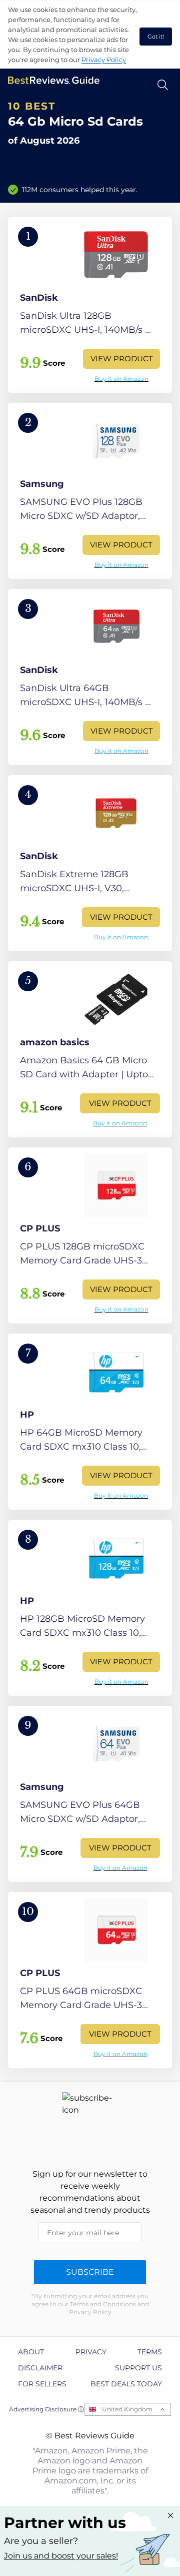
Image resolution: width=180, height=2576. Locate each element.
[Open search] (163, 85)
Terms (150, 2352)
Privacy (91, 2352)
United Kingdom (127, 2409)
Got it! (156, 37)
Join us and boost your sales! (61, 2556)
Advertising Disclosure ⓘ (46, 2409)
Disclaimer (40, 2368)
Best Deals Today (126, 2384)
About (31, 2352)
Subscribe (90, 2272)
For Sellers (42, 2384)
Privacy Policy (104, 60)
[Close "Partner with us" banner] (170, 2515)
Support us (138, 2368)
